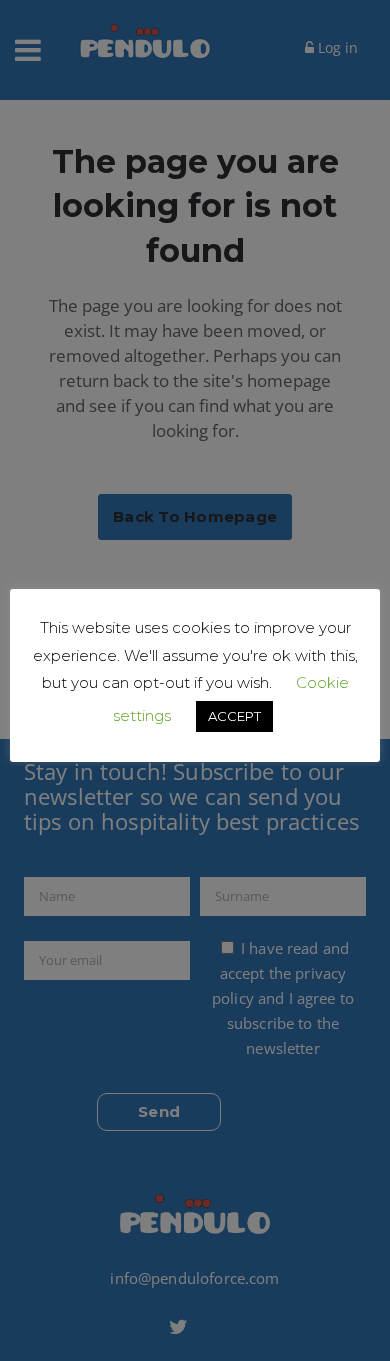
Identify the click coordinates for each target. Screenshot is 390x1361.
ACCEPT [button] (234, 716)
